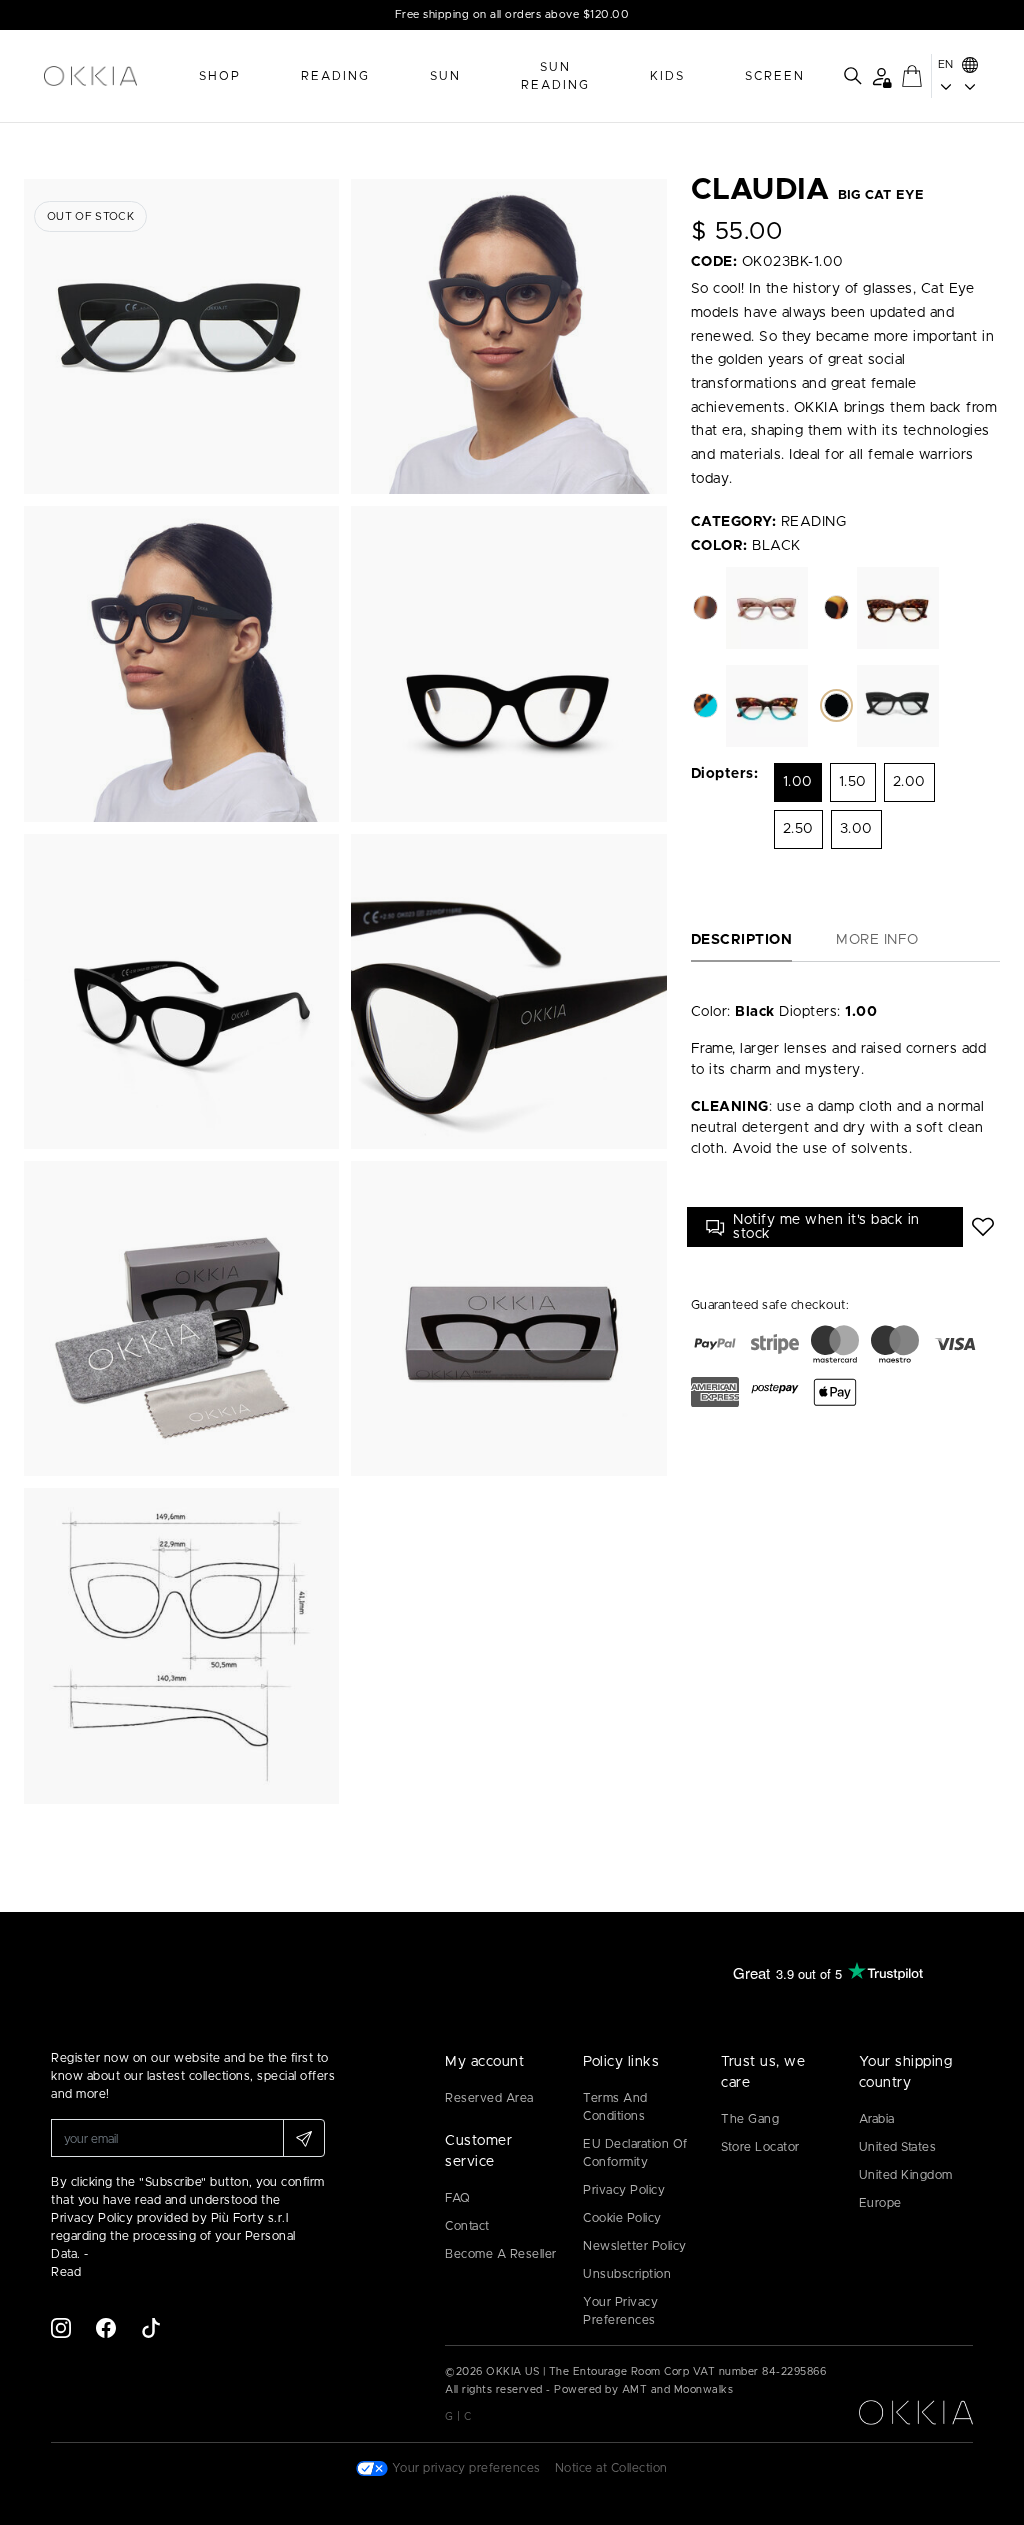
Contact (467, 2226)
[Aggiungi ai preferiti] (983, 1227)
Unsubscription (627, 2274)
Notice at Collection (611, 2468)
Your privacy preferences (620, 2311)
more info (877, 940)
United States (898, 2147)
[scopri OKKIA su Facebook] (106, 2327)
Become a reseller (501, 2254)
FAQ (458, 2198)
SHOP (220, 76)
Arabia (877, 2119)
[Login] (881, 76)
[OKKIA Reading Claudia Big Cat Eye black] (181, 336)
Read (66, 2272)
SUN (445, 76)
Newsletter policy (635, 2246)
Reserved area (489, 2098)
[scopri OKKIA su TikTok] (151, 2327)
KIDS (667, 76)
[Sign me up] (304, 2138)
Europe (880, 2203)
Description (742, 940)
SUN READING (555, 76)
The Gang (750, 2119)
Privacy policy (624, 2190)
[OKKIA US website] (112, 76)
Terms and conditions (615, 2107)
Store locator (760, 2147)
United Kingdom (906, 2175)
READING (335, 76)
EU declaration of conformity (635, 2153)
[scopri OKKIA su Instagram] (61, 2327)
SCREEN (775, 76)
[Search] (853, 76)
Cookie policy (622, 2218)
